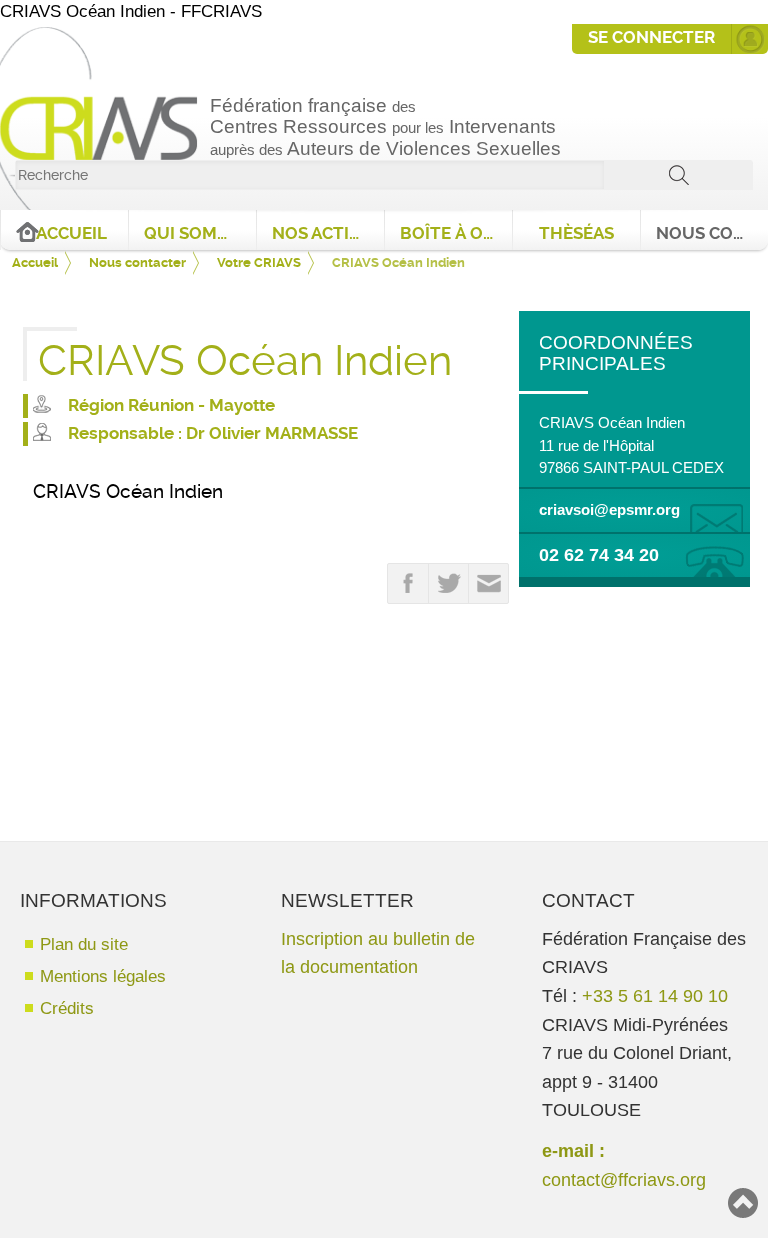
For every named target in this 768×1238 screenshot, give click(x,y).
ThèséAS (576, 233)
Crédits (67, 1008)
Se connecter (651, 37)
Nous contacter (712, 233)
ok (678, 175)
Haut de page (743, 1203)
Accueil (71, 233)
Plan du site (84, 944)
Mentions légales (103, 976)
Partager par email (489, 584)
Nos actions (328, 233)
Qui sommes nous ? (200, 233)
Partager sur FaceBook (408, 584)
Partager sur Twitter (449, 584)
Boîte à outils (456, 233)
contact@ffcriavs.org (624, 1179)
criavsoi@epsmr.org (609, 510)
